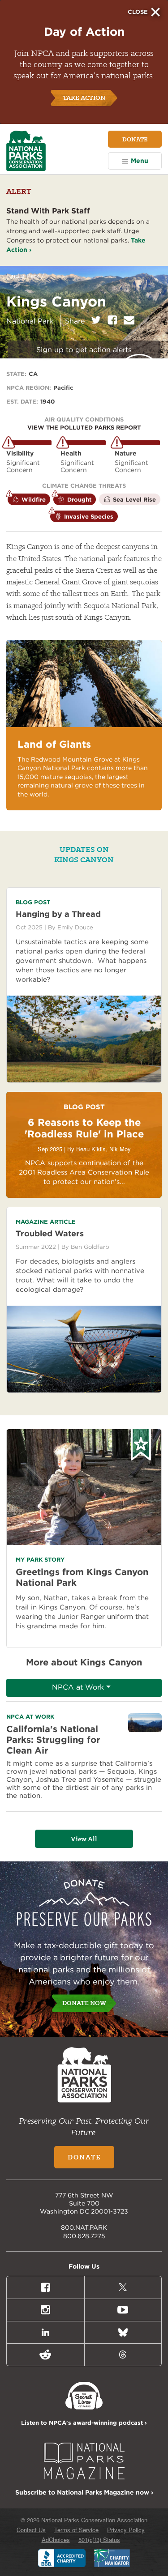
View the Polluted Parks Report (84, 428)
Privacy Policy (126, 2530)
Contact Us (31, 2530)
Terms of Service (76, 2530)
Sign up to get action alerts (84, 350)
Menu (140, 161)
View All (84, 1839)
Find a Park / (25, 276)
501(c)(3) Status (99, 2540)
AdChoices (56, 2540)
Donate (135, 139)
